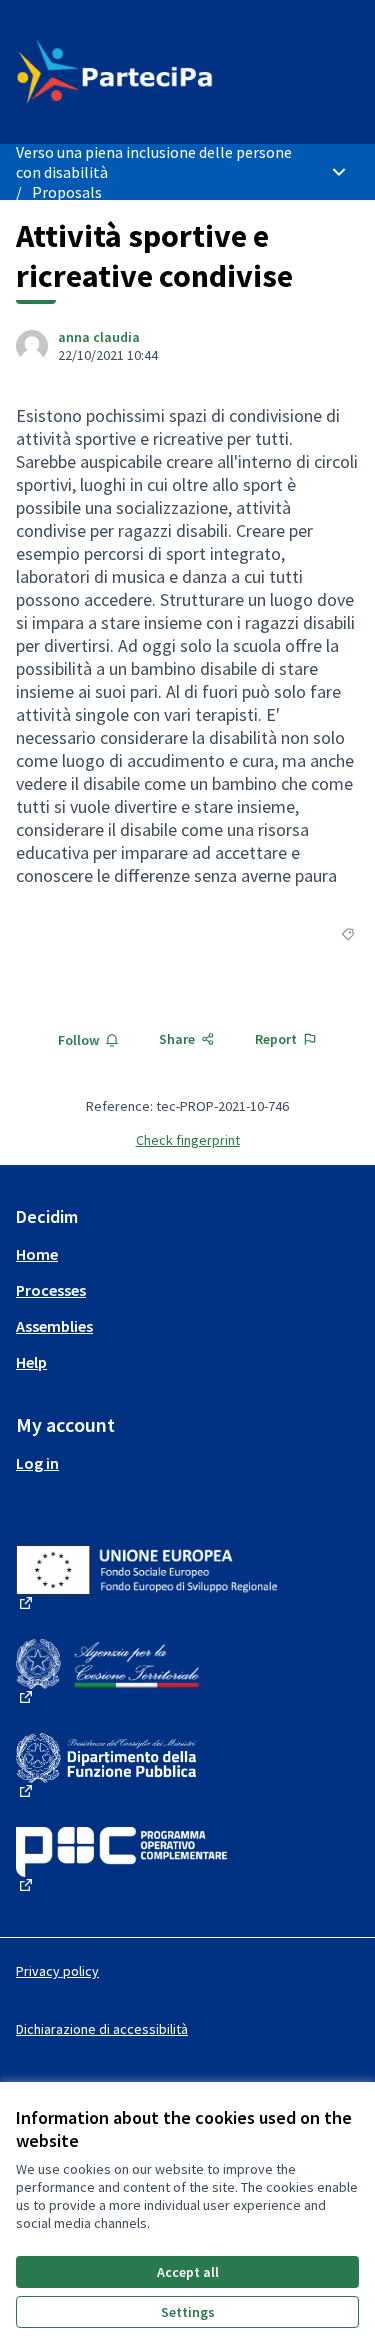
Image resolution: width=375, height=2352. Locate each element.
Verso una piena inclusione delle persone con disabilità (154, 162)
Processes (51, 1290)
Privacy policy (57, 1971)
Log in (37, 1463)
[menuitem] (187, 1254)
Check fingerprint (188, 1140)
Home (37, 1254)
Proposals (67, 192)
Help (31, 1362)
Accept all (188, 2272)
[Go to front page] (142, 72)
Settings (188, 2312)
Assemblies (54, 1326)
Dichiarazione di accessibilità (102, 2029)
